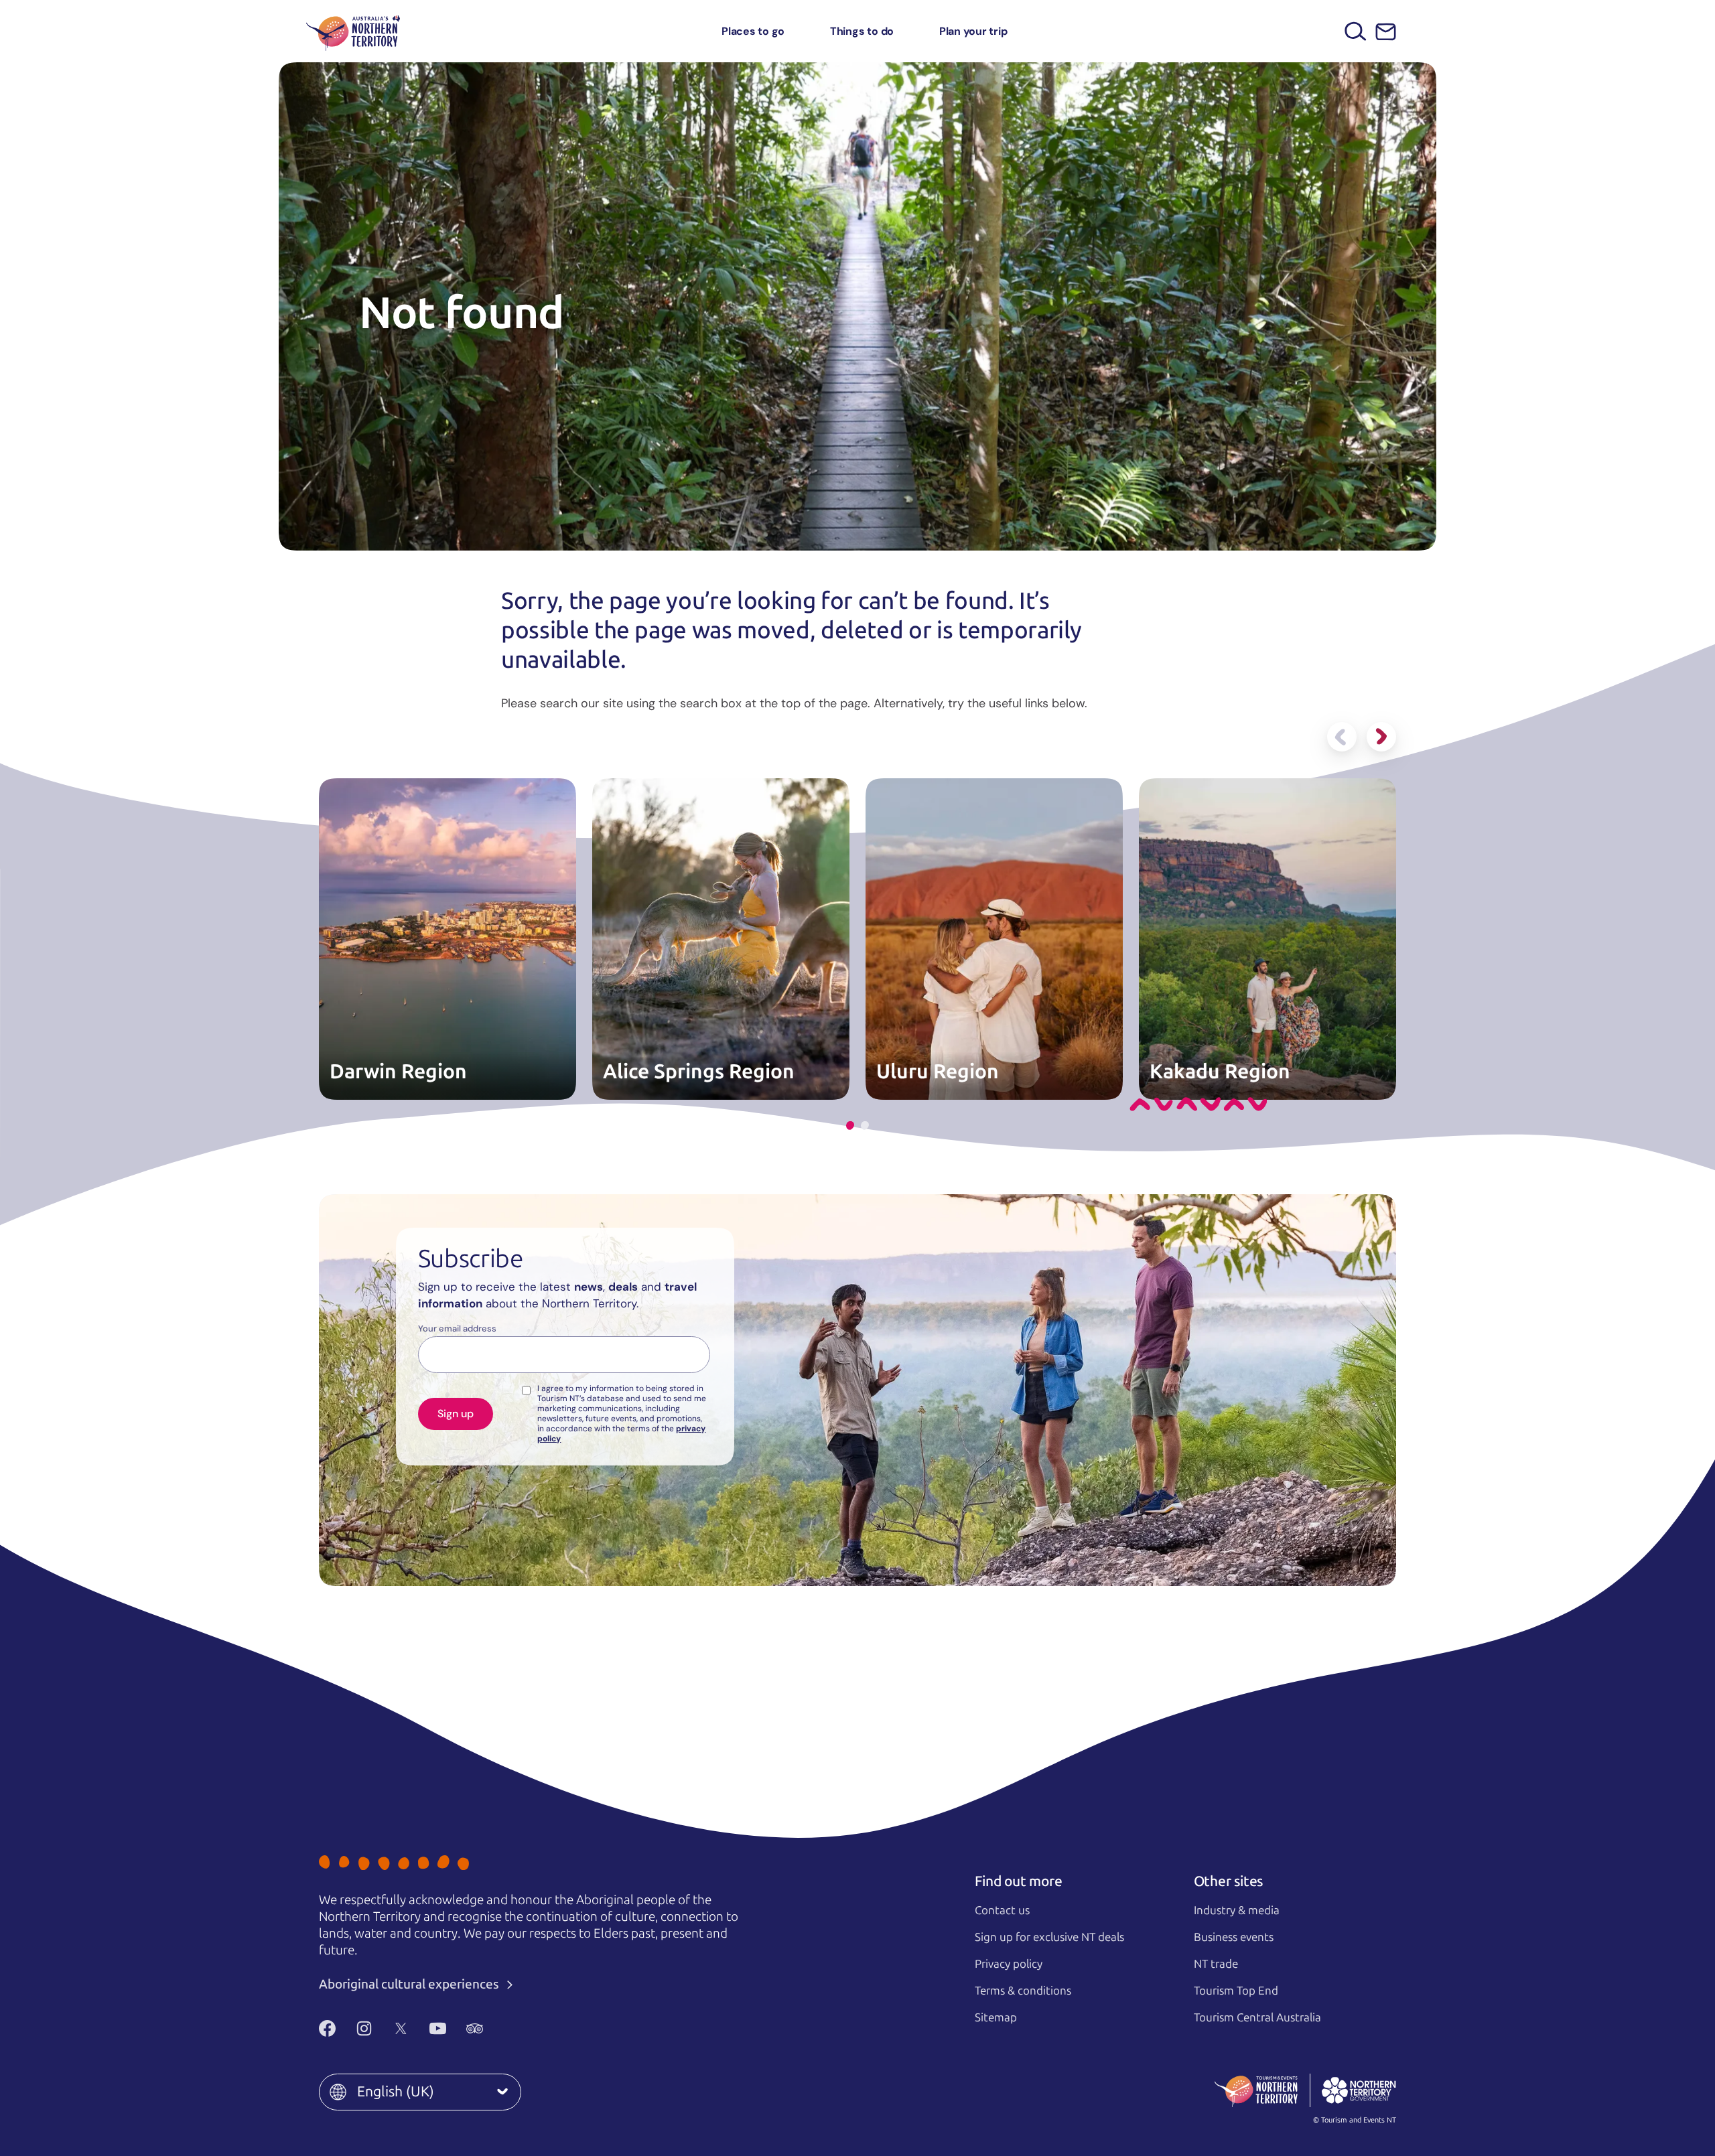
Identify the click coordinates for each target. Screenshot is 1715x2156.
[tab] (850, 1126)
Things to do (862, 31)
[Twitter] (401, 2028)
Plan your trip (973, 31)
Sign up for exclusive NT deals (1049, 1937)
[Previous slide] (1342, 737)
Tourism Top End (1236, 1991)
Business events (1234, 1937)
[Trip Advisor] (475, 2028)
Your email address (457, 1329)
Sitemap (996, 2017)
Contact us (1002, 1910)
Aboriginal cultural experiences (410, 1984)
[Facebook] (327, 2028)
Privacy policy (1009, 1964)
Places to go (753, 31)
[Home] (353, 31)
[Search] (1356, 31)
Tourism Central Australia (1257, 2017)
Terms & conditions (1023, 1991)
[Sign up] (1386, 32)
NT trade (1216, 1964)
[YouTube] (438, 2028)
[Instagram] (364, 2028)
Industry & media (1237, 1910)
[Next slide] (1381, 737)
